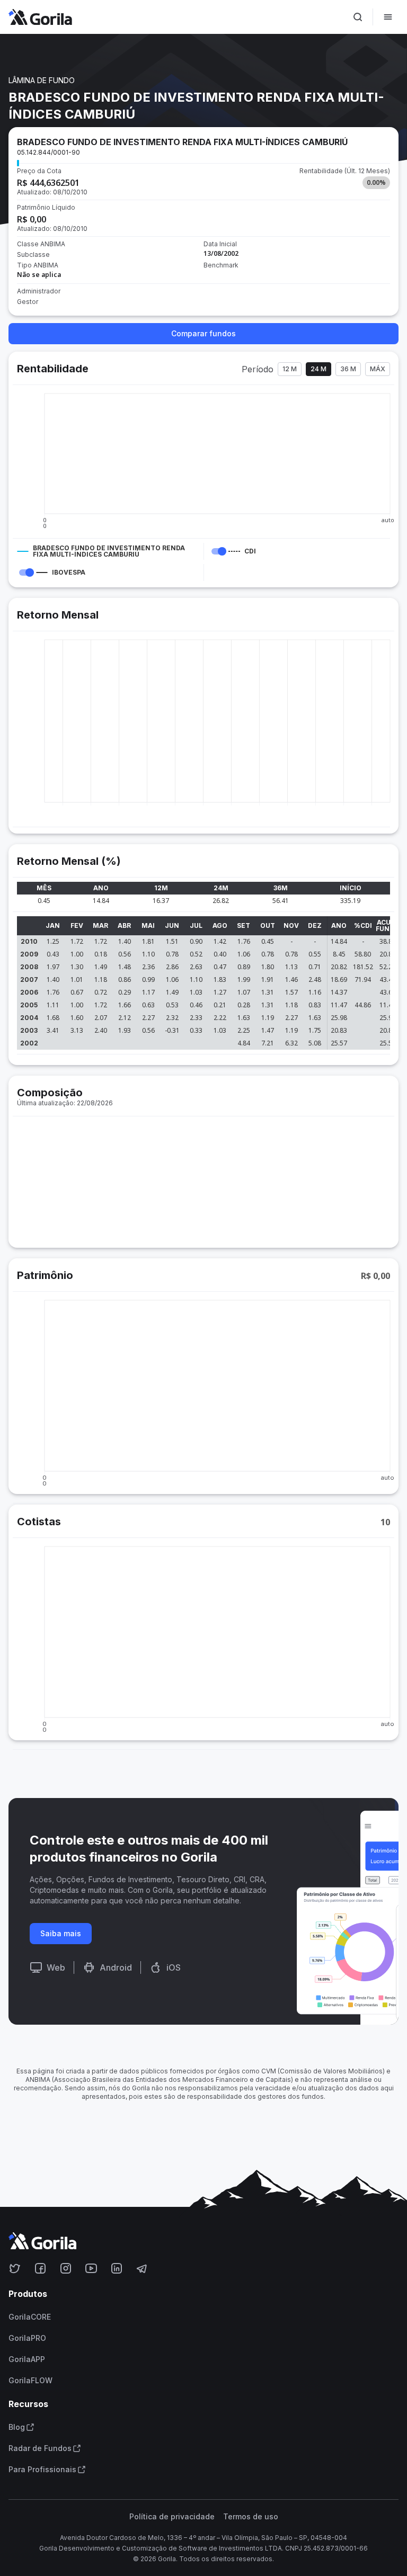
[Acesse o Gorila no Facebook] (40, 2268)
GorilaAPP (27, 2359)
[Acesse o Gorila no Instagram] (66, 2268)
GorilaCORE (30, 2317)
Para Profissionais (42, 2470)
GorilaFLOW (30, 2381)
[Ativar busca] (358, 17)
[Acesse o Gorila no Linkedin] (117, 2268)
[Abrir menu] (388, 17)
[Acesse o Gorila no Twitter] (15, 2268)
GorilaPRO (27, 2338)
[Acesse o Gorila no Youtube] (91, 2268)
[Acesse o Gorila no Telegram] (142, 2268)
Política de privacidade (172, 2517)
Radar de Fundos (40, 2448)
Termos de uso (251, 2517)
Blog (17, 2427)
